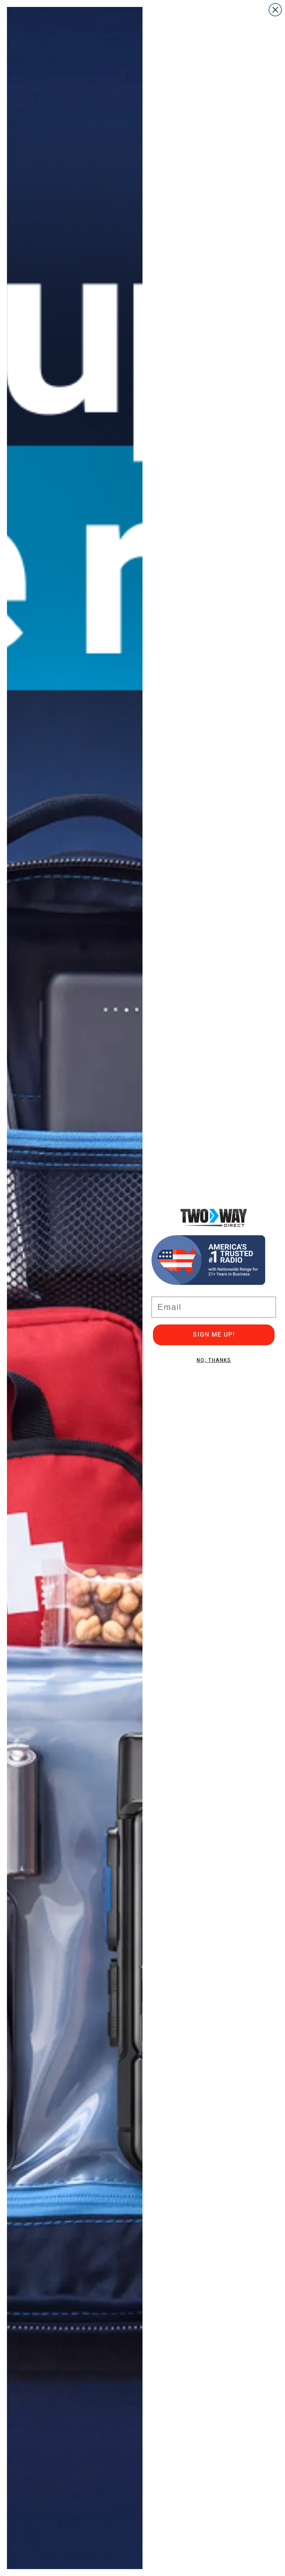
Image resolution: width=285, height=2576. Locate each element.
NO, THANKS (214, 1360)
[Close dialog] (275, 10)
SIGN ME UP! (214, 1335)
